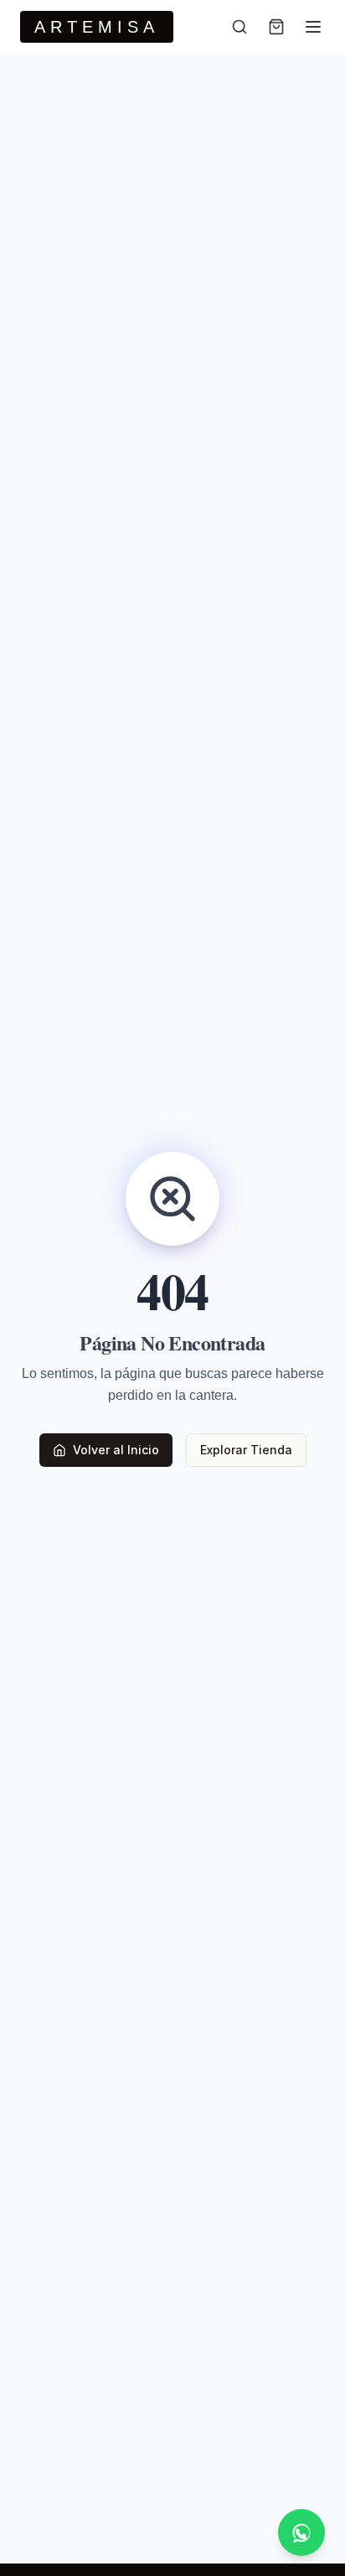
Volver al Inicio (116, 1450)
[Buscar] (239, 27)
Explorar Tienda (246, 1450)
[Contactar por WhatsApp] (301, 2532)
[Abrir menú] (313, 27)
